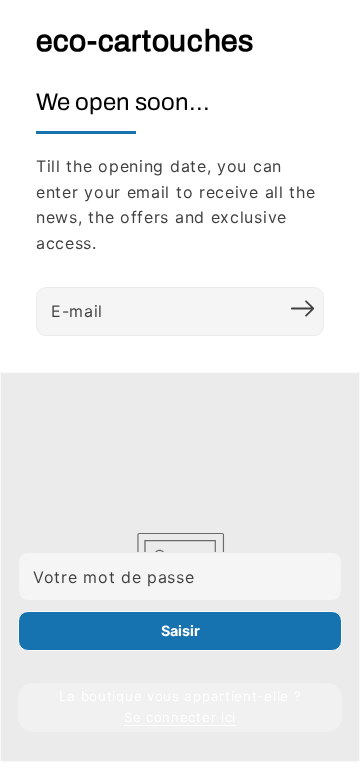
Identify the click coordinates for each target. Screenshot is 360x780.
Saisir (180, 630)
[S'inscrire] (302, 309)
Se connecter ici (180, 717)
